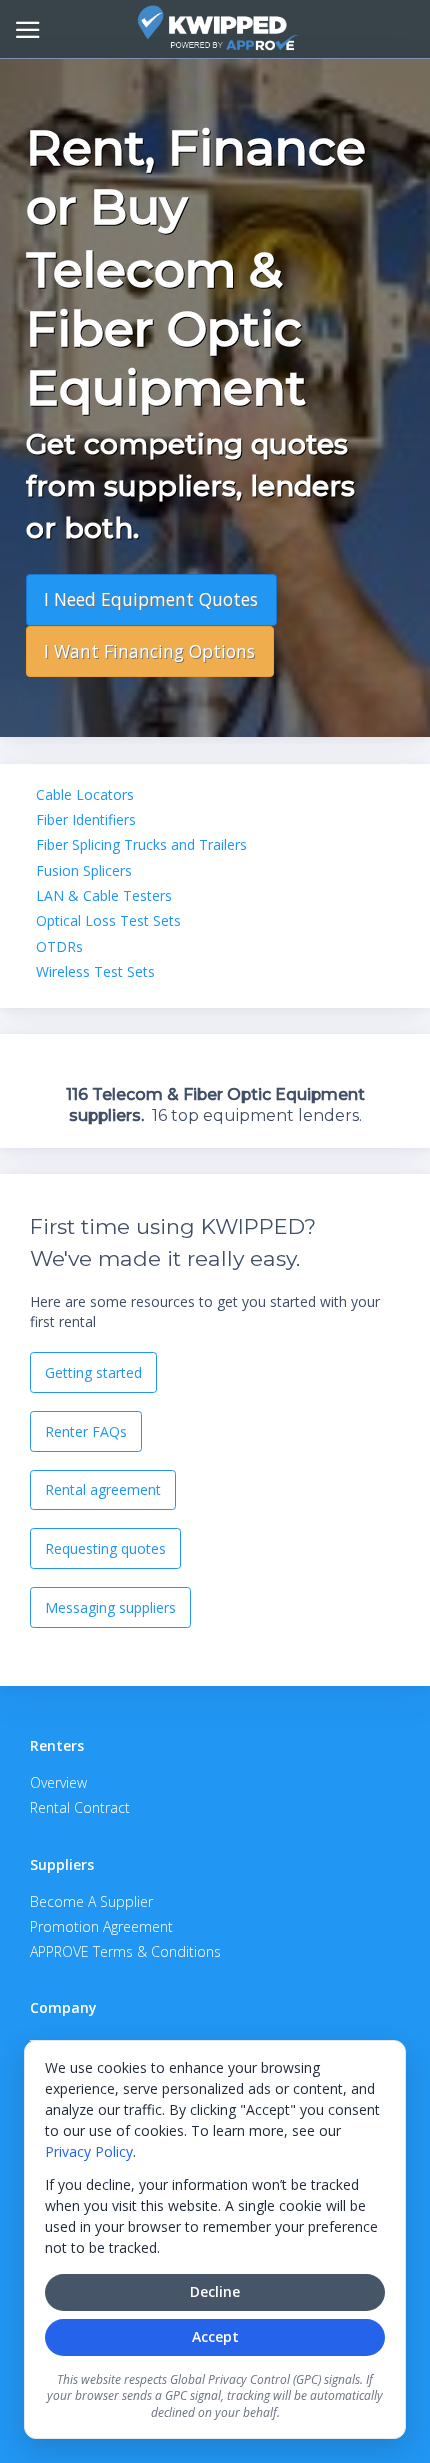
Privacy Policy (89, 2151)
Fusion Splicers (84, 870)
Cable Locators (85, 794)
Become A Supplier (91, 1901)
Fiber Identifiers (86, 819)
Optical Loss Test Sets (108, 920)
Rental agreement (103, 1489)
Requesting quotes (105, 1548)
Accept (215, 2336)
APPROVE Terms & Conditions (125, 1951)
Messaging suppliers (110, 1607)
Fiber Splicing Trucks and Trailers (141, 844)
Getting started (93, 1372)
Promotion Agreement (101, 1926)
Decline (215, 2291)
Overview (58, 1782)
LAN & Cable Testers (104, 895)
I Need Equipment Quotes (151, 599)
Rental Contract (80, 1807)
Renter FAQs (86, 1431)
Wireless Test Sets (95, 971)
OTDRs (59, 946)
